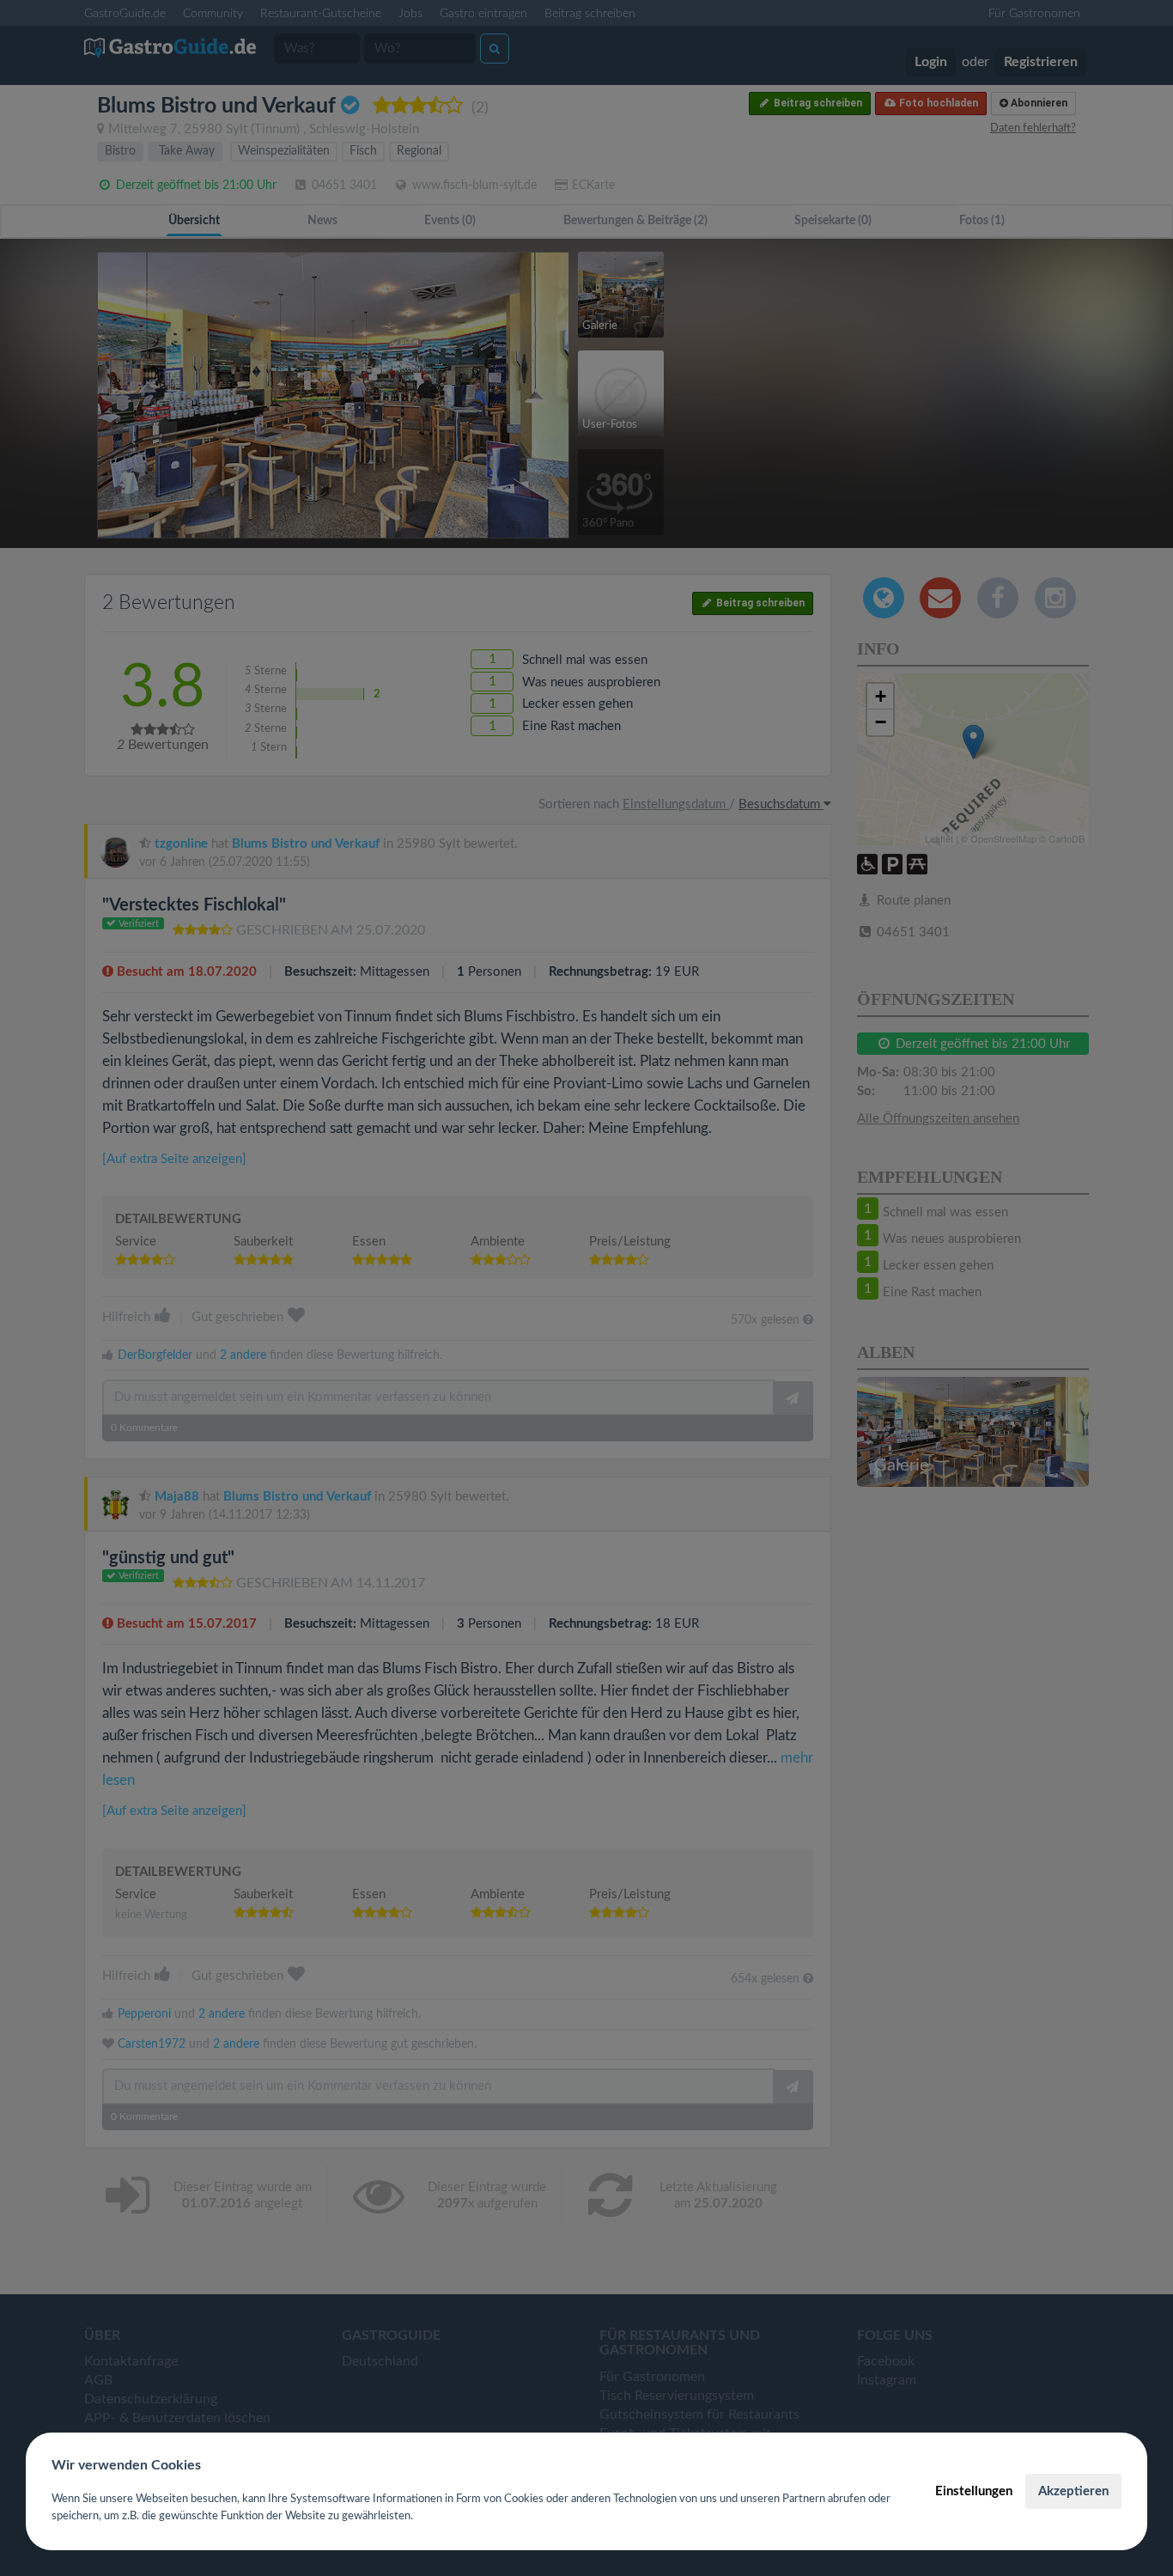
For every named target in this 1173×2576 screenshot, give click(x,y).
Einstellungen (974, 2491)
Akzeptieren (1073, 2491)
